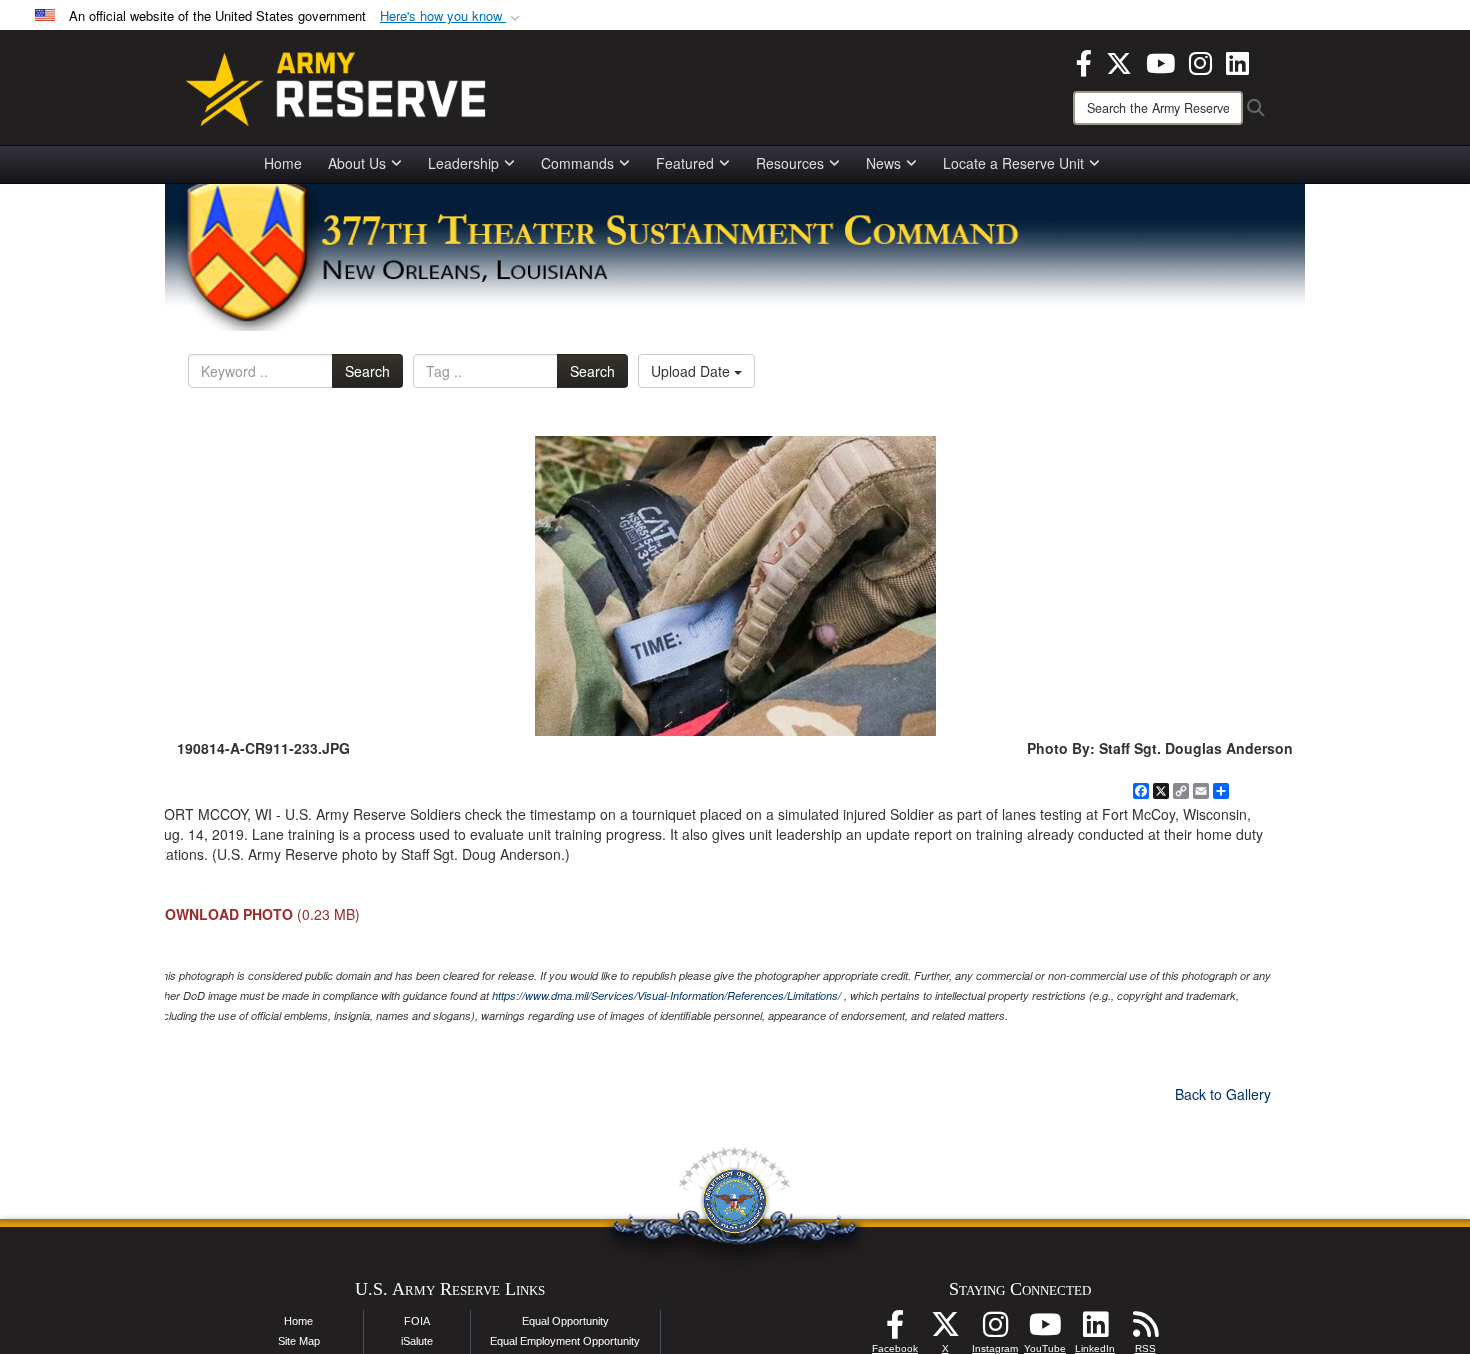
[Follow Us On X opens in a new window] (945, 1330)
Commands (577, 163)
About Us (357, 163)
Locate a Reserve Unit (1013, 163)
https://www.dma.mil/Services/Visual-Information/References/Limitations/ (666, 995)
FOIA (417, 1321)
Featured (685, 163)
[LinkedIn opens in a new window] (1237, 61)
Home (283, 163)
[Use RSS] (1145, 1330)
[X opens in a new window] (1119, 61)
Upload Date (692, 371)
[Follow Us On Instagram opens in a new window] (995, 1330)
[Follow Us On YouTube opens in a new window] (1045, 1330)
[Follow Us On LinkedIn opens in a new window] (1095, 1330)
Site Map (299, 1341)
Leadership (463, 163)
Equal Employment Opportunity (565, 1341)
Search (367, 371)
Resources (790, 163)
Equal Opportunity (565, 1321)
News (883, 163)
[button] (452, 16)
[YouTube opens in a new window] (1160, 61)
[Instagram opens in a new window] (1200, 61)
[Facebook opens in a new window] (1084, 61)
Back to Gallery (1223, 1094)
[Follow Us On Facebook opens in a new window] (895, 1330)
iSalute (417, 1341)
